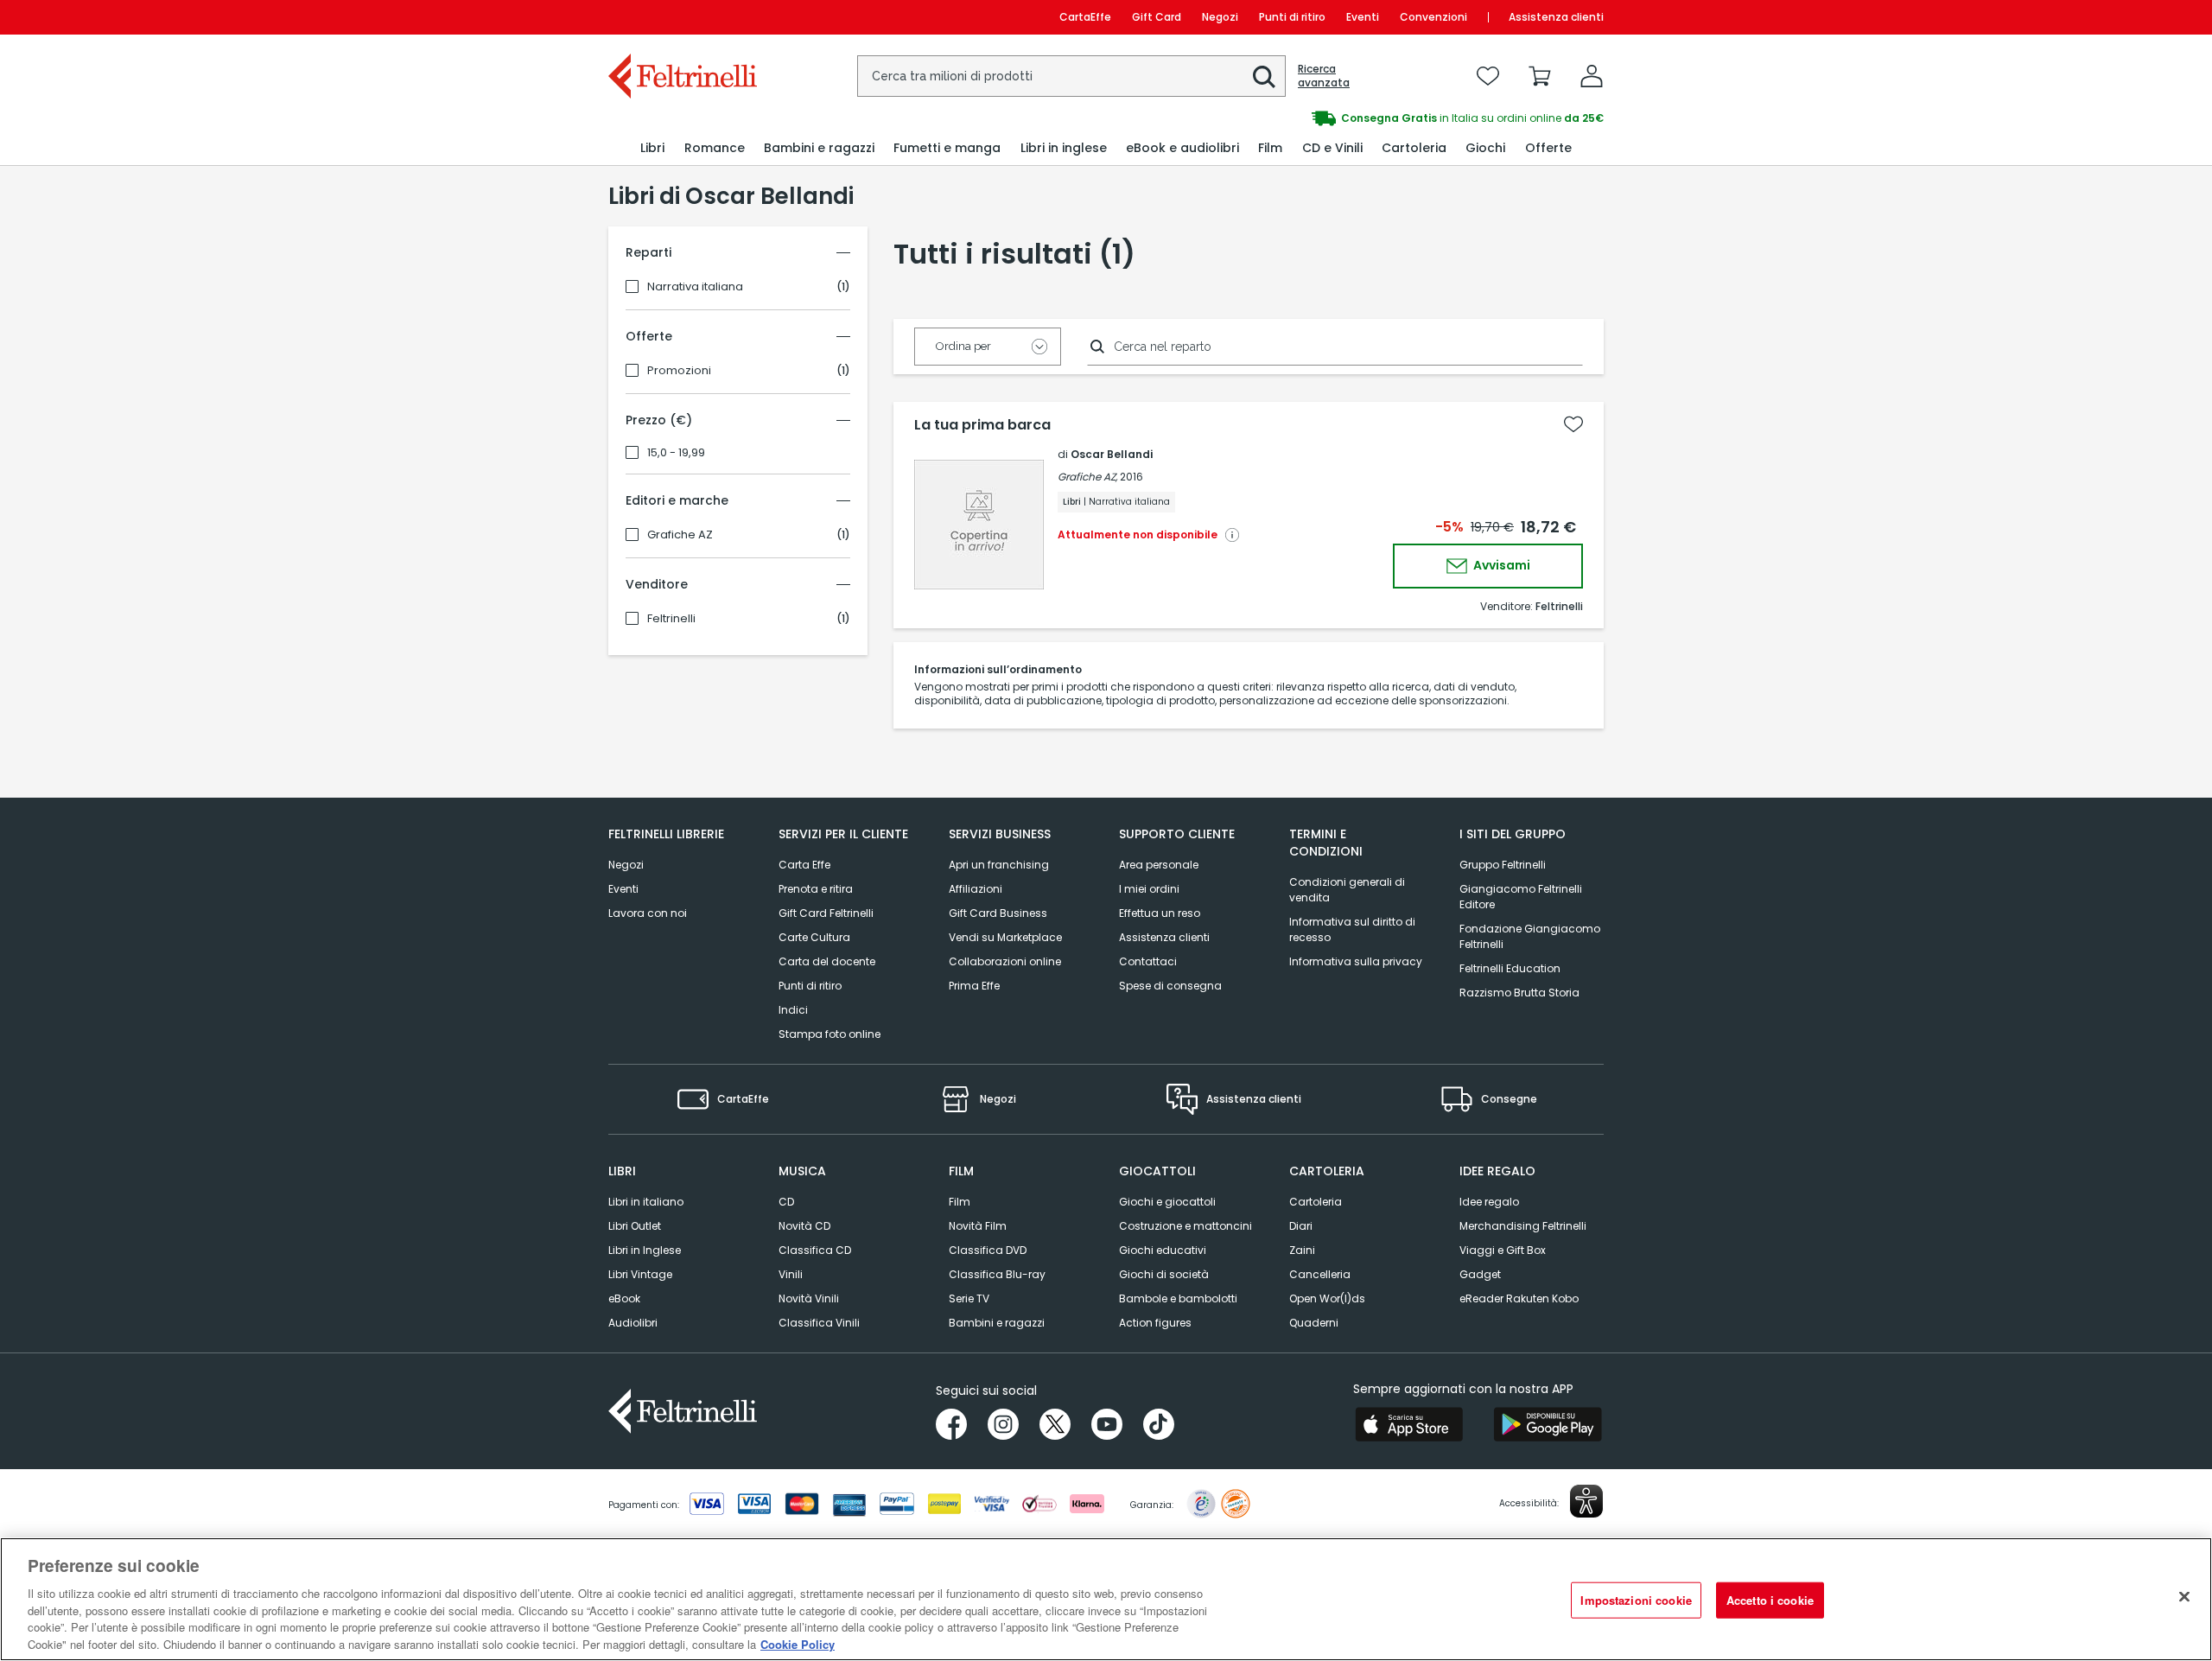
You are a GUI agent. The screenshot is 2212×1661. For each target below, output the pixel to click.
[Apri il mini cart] (1540, 76)
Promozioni (679, 371)
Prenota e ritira (816, 889)
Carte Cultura (814, 937)
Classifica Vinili (819, 1323)
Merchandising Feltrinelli (1523, 1226)
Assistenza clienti (1556, 17)
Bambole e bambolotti (1178, 1298)
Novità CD (804, 1226)
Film (960, 1202)
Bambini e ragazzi (997, 1323)
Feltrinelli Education (1510, 968)
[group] (1355, 118)
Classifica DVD (988, 1250)
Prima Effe (974, 986)
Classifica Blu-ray (997, 1274)
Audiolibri (633, 1323)
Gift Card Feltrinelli (826, 913)
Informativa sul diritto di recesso (1352, 929)
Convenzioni (1433, 17)
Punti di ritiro (1292, 17)
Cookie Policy (798, 1643)
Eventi (1363, 17)
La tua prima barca (982, 425)
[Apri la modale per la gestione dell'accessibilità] (1586, 1501)
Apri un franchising (999, 865)
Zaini (1302, 1250)
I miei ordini (1149, 889)
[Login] (1592, 76)
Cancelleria (1320, 1274)
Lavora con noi (648, 913)
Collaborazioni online (1005, 961)
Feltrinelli (671, 619)
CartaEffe (1085, 17)
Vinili (791, 1274)
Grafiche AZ (680, 535)
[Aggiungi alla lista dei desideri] (1573, 424)
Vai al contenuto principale (681, 17)
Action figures (1155, 1323)
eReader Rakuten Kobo (1519, 1298)
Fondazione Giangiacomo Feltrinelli (1530, 936)
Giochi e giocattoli (1167, 1202)
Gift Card (1157, 17)
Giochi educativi (1163, 1250)
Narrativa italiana (695, 287)
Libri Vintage (640, 1274)
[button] (1264, 77)
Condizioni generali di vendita (1347, 890)
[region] (1106, 1599)
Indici (793, 1010)
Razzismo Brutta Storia (1519, 993)
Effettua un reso (1160, 913)
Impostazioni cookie (1636, 1600)
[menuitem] (652, 148)
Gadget (1480, 1274)
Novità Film (978, 1226)
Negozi (1220, 17)
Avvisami (1500, 565)
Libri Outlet (635, 1226)
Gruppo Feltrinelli (1503, 865)
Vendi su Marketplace (1005, 937)
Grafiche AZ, (1087, 477)
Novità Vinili (809, 1298)
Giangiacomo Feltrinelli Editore (1521, 897)
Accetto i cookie (1770, 1600)
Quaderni (1314, 1323)
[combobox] (1071, 76)
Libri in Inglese (645, 1250)
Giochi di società (1164, 1274)
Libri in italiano (646, 1202)
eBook (624, 1298)
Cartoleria (1316, 1202)
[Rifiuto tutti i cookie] (2184, 1597)
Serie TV (969, 1298)
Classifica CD (815, 1250)
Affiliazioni (976, 889)
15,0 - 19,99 (676, 453)
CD (786, 1202)
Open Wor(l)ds (1327, 1298)
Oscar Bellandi (1112, 454)
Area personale (1159, 865)
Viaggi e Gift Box (1503, 1250)
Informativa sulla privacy (1356, 961)
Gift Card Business (998, 913)
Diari (1301, 1226)
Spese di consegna (1170, 986)
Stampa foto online (829, 1034)
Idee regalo (1489, 1202)
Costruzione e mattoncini (1185, 1226)
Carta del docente (827, 961)
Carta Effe (804, 865)
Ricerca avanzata (1324, 76)
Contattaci (1148, 961)
